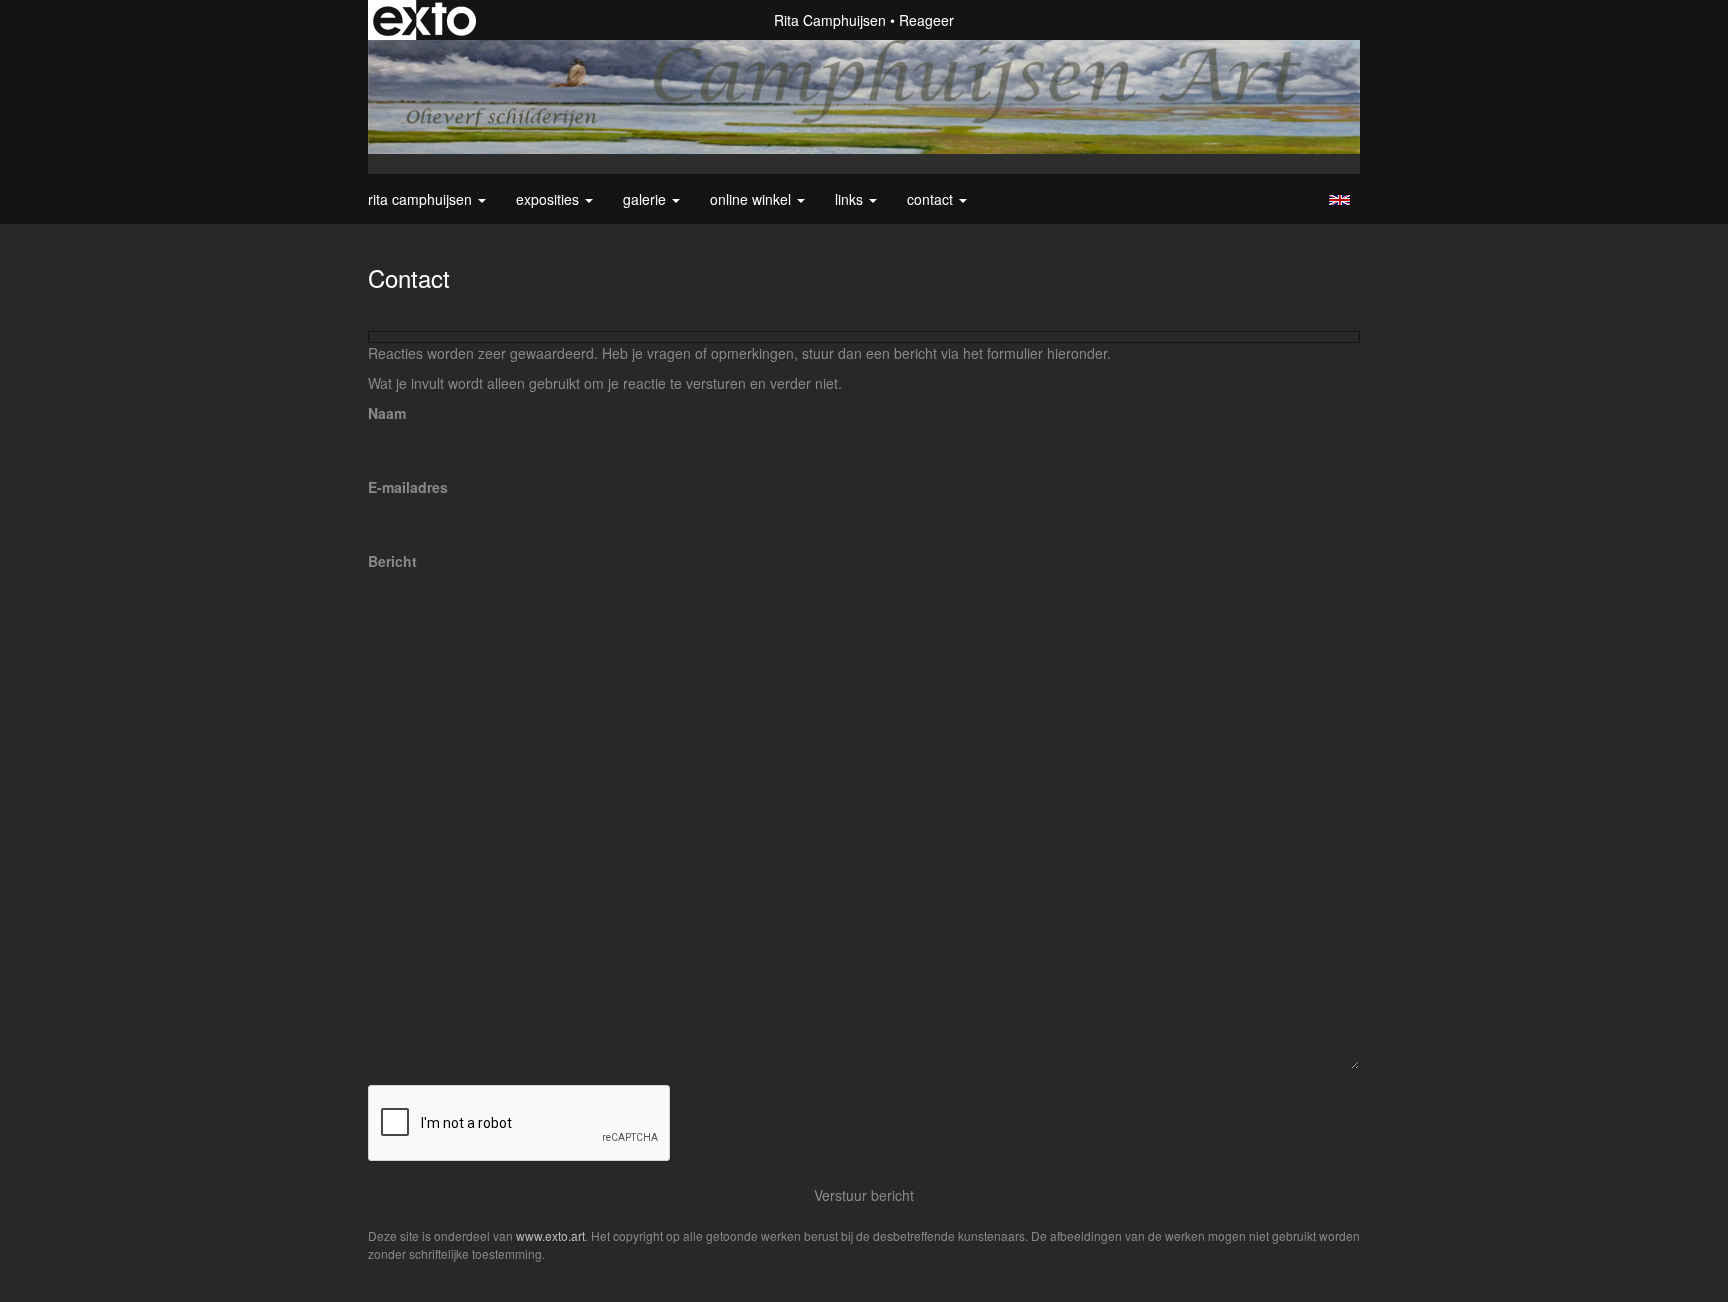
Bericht (392, 561)
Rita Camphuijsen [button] (422, 199)
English (1339, 200)
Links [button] (851, 199)
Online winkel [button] (752, 199)
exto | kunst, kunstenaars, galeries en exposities (424, 20)
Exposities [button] (549, 199)
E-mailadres (408, 487)
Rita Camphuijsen (830, 20)
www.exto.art (550, 1235)
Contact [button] (932, 199)
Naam (387, 413)
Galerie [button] (646, 199)
